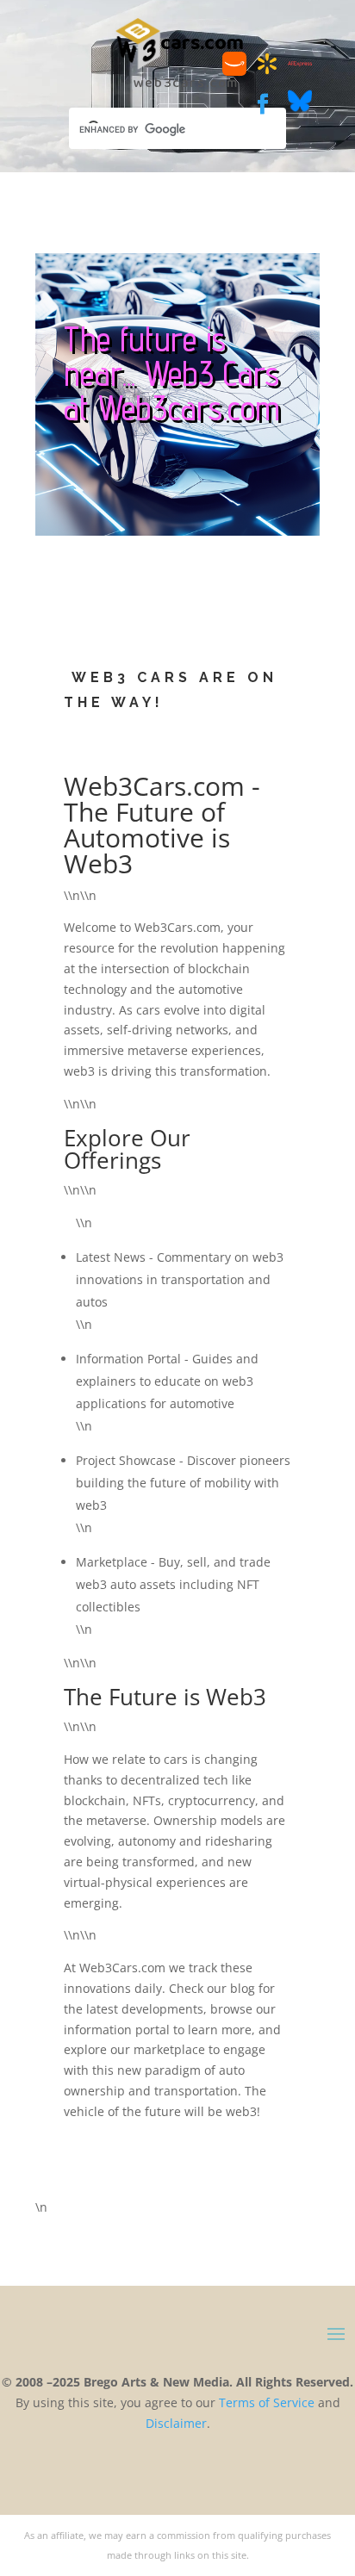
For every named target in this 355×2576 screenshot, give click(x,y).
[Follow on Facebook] (263, 104)
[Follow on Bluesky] (300, 108)
